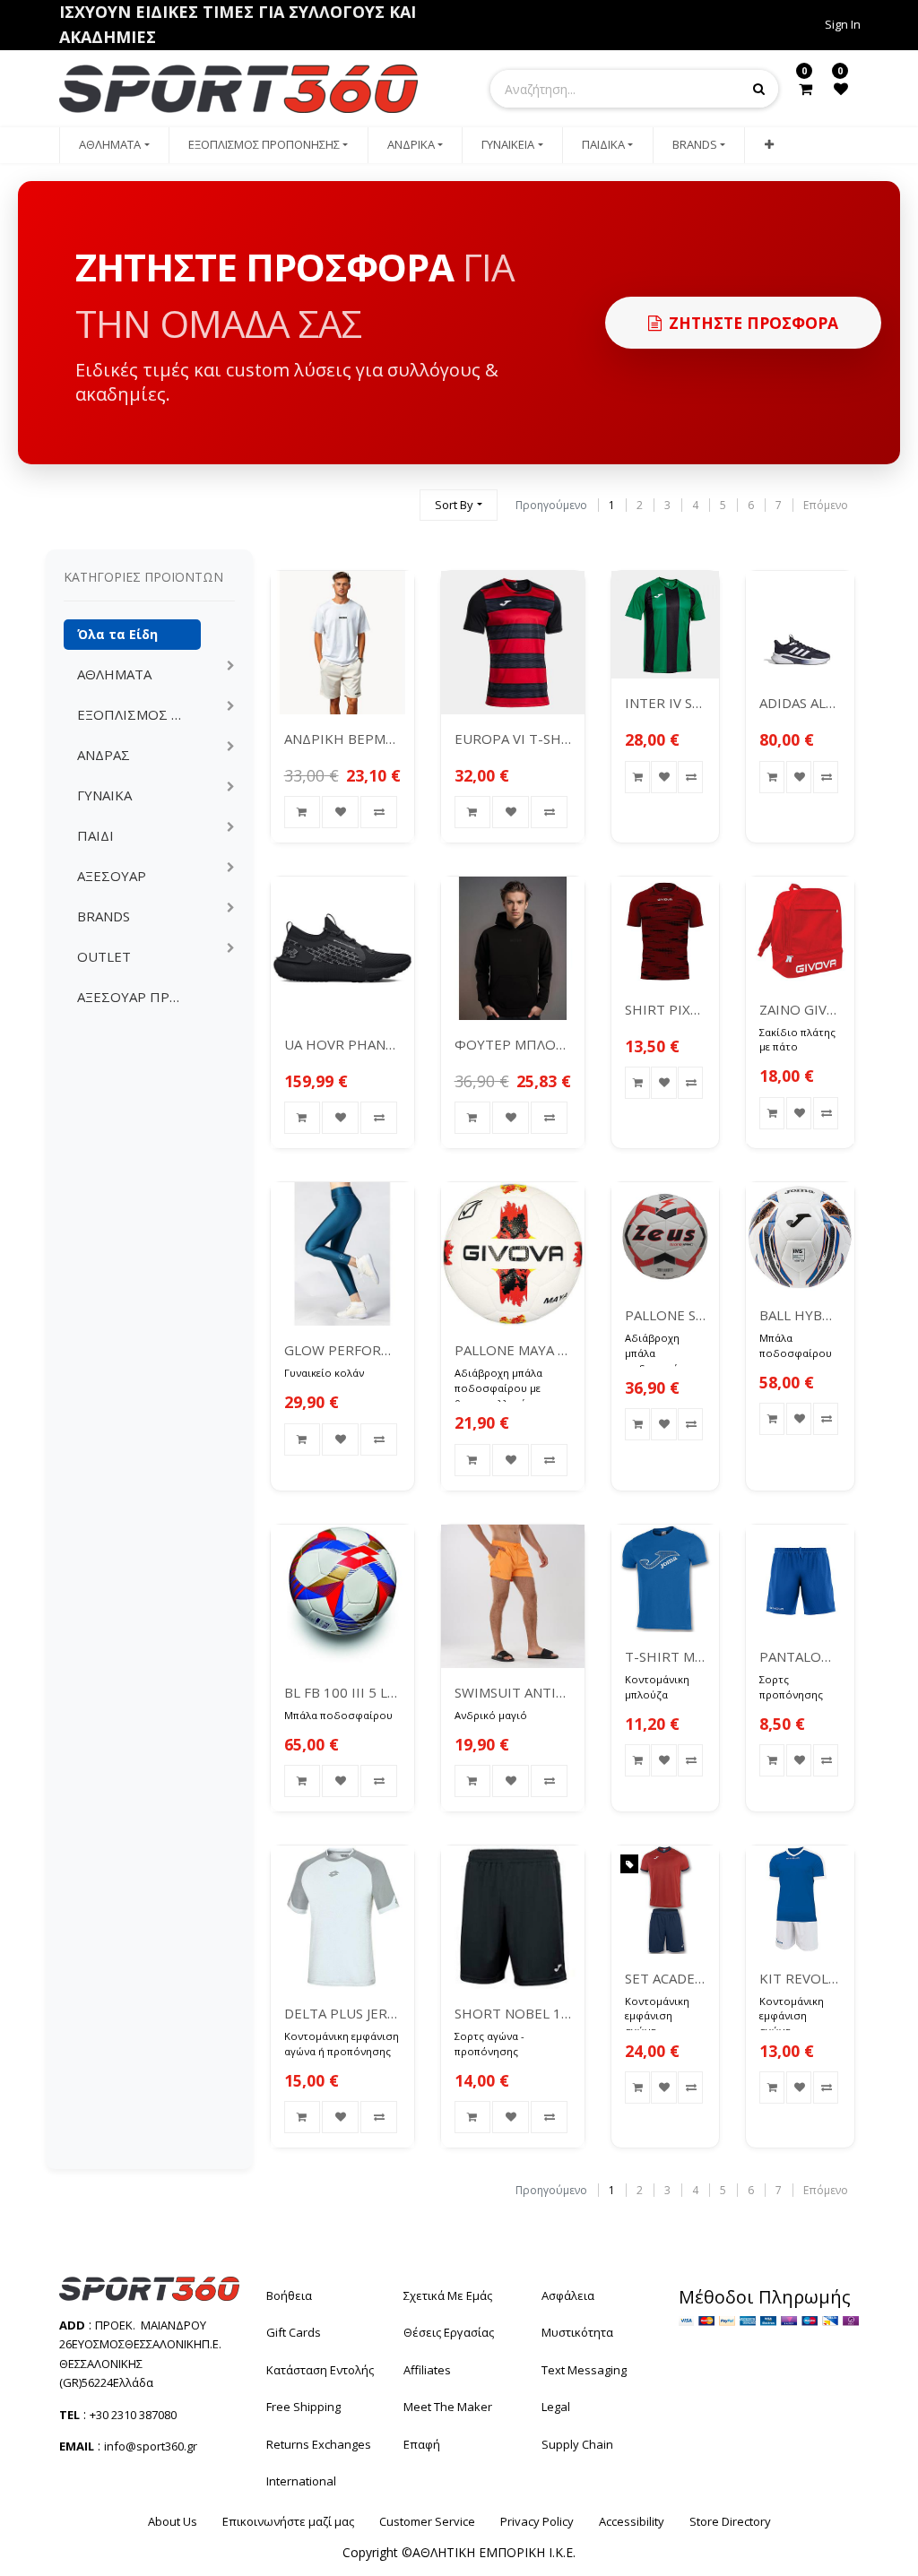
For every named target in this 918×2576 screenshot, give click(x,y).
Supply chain (577, 2444)
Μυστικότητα (577, 2332)
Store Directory (730, 2521)
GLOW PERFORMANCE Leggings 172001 (342, 1350)
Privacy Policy (537, 2521)
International (301, 2481)
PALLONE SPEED (666, 1315)
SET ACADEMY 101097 (666, 1978)
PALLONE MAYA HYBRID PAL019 (513, 1350)
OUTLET (104, 956)
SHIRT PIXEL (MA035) (666, 1009)
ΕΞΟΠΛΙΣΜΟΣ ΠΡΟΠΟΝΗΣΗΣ (139, 714)
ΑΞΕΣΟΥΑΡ (112, 876)
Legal (556, 2407)
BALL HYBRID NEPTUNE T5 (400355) (800, 1315)
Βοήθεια (289, 2295)
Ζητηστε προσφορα (753, 323)
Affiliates (427, 2370)
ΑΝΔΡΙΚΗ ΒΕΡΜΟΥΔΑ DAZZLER (342, 739)
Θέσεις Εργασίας (449, 2332)
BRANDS (104, 916)
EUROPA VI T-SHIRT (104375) (513, 739)
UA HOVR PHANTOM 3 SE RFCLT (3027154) (342, 1044)
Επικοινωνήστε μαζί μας (288, 2521)
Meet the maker (448, 2407)
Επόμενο (826, 505)
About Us (173, 2521)
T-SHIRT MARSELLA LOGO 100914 (666, 1656)
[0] (805, 89)
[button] (768, 145)
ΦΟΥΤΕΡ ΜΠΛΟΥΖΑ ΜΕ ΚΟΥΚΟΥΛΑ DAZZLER (513, 1044)
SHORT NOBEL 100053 (513, 2013)
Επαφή (422, 2444)
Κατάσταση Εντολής (320, 2370)
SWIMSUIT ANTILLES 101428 (513, 1692)
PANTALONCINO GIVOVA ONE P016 (800, 1656)
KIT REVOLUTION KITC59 (800, 1978)
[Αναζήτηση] (398, 497)
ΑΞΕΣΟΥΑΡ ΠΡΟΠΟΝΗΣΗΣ (139, 997)
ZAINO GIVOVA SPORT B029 (800, 1009)
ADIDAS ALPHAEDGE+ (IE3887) (800, 703)
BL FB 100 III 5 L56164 (342, 1692)
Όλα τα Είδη (117, 634)
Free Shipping (303, 2407)
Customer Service (427, 2521)
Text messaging (584, 2370)
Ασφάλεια (568, 2295)
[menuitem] (114, 145)
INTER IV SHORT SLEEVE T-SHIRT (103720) (666, 703)
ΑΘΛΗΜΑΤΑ (114, 674)
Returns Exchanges (319, 2444)
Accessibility (632, 2521)
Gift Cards (294, 2332)
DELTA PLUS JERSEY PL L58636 (342, 2013)
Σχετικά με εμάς (448, 2295)
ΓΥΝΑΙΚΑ (104, 795)
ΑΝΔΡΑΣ (104, 755)
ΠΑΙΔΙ (95, 835)
